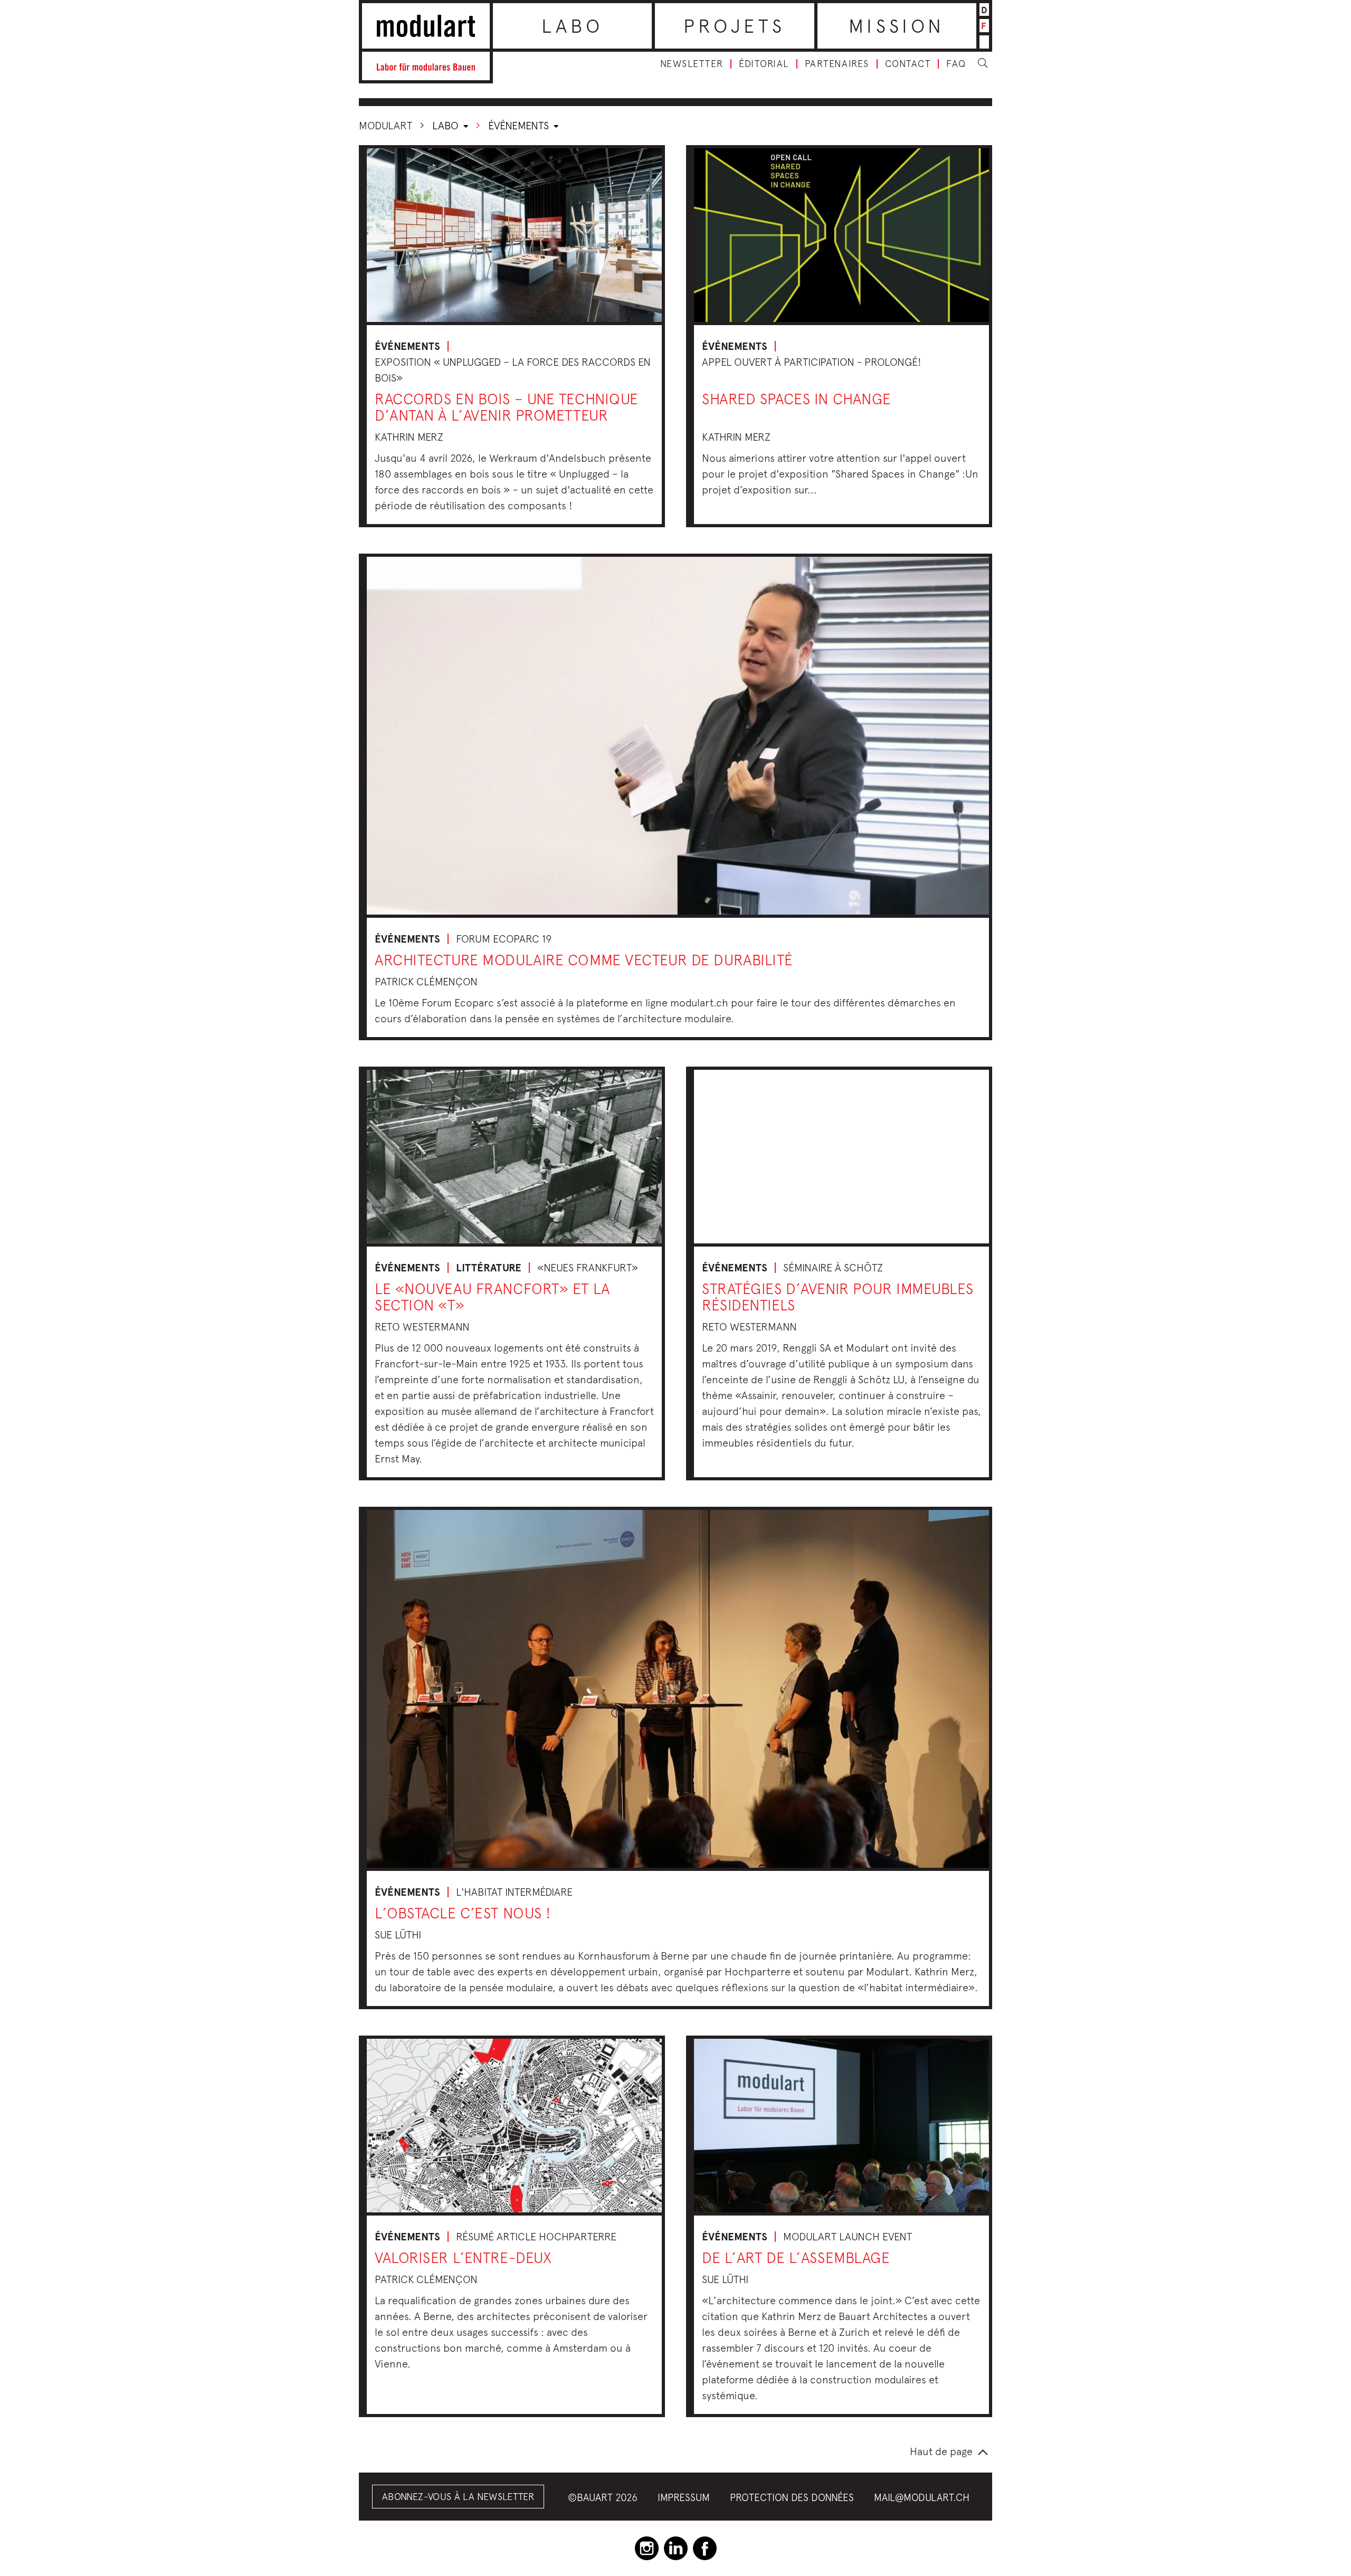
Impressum (684, 2497)
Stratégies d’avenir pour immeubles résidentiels (838, 1297)
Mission (897, 26)
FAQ (956, 64)
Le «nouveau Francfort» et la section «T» (492, 1297)
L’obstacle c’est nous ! (463, 1913)
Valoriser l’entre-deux (463, 2257)
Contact (908, 64)
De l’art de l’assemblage (796, 2257)
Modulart (386, 125)
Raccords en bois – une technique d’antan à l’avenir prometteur (507, 407)
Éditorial (764, 64)
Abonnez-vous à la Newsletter (458, 2497)
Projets (734, 26)
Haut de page (941, 2451)
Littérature (489, 1268)
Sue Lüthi (398, 1935)
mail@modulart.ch (922, 2497)
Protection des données (792, 2497)
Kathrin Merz (409, 437)
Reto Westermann (422, 1327)
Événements (520, 125)
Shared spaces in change (797, 399)
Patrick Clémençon (426, 981)
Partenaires (837, 64)
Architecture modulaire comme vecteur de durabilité (584, 960)
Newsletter (692, 64)
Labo (573, 26)
